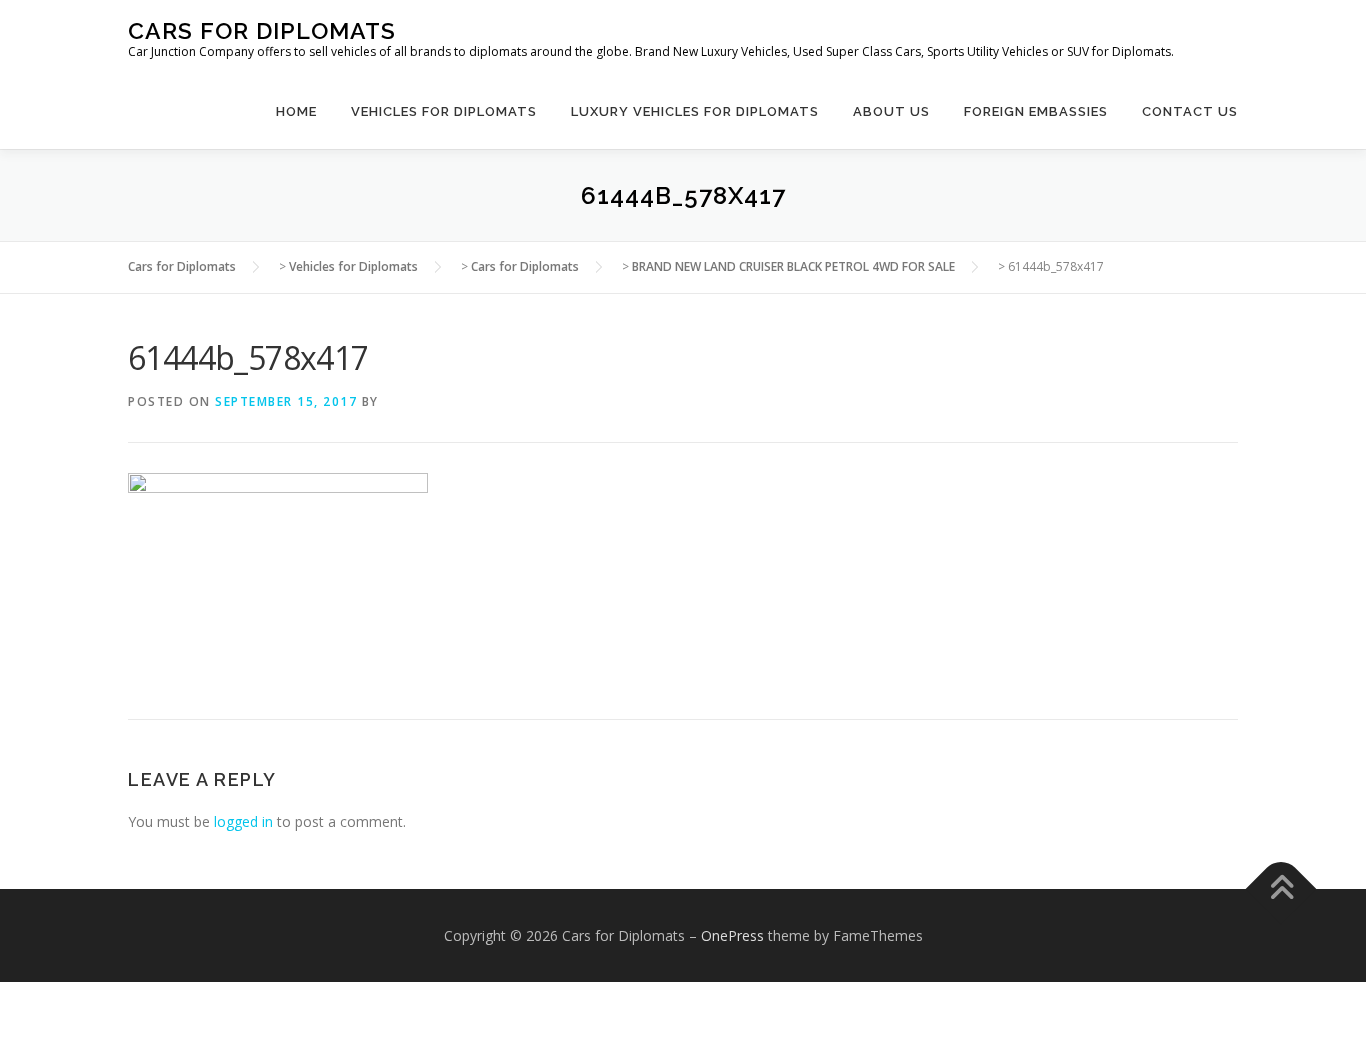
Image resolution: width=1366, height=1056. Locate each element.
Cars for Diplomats (262, 30)
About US (891, 111)
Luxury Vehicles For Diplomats (695, 111)
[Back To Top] (1281, 888)
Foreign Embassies (1036, 111)
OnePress (732, 935)
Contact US (1190, 111)
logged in (243, 821)
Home (296, 111)
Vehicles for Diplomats (444, 111)
